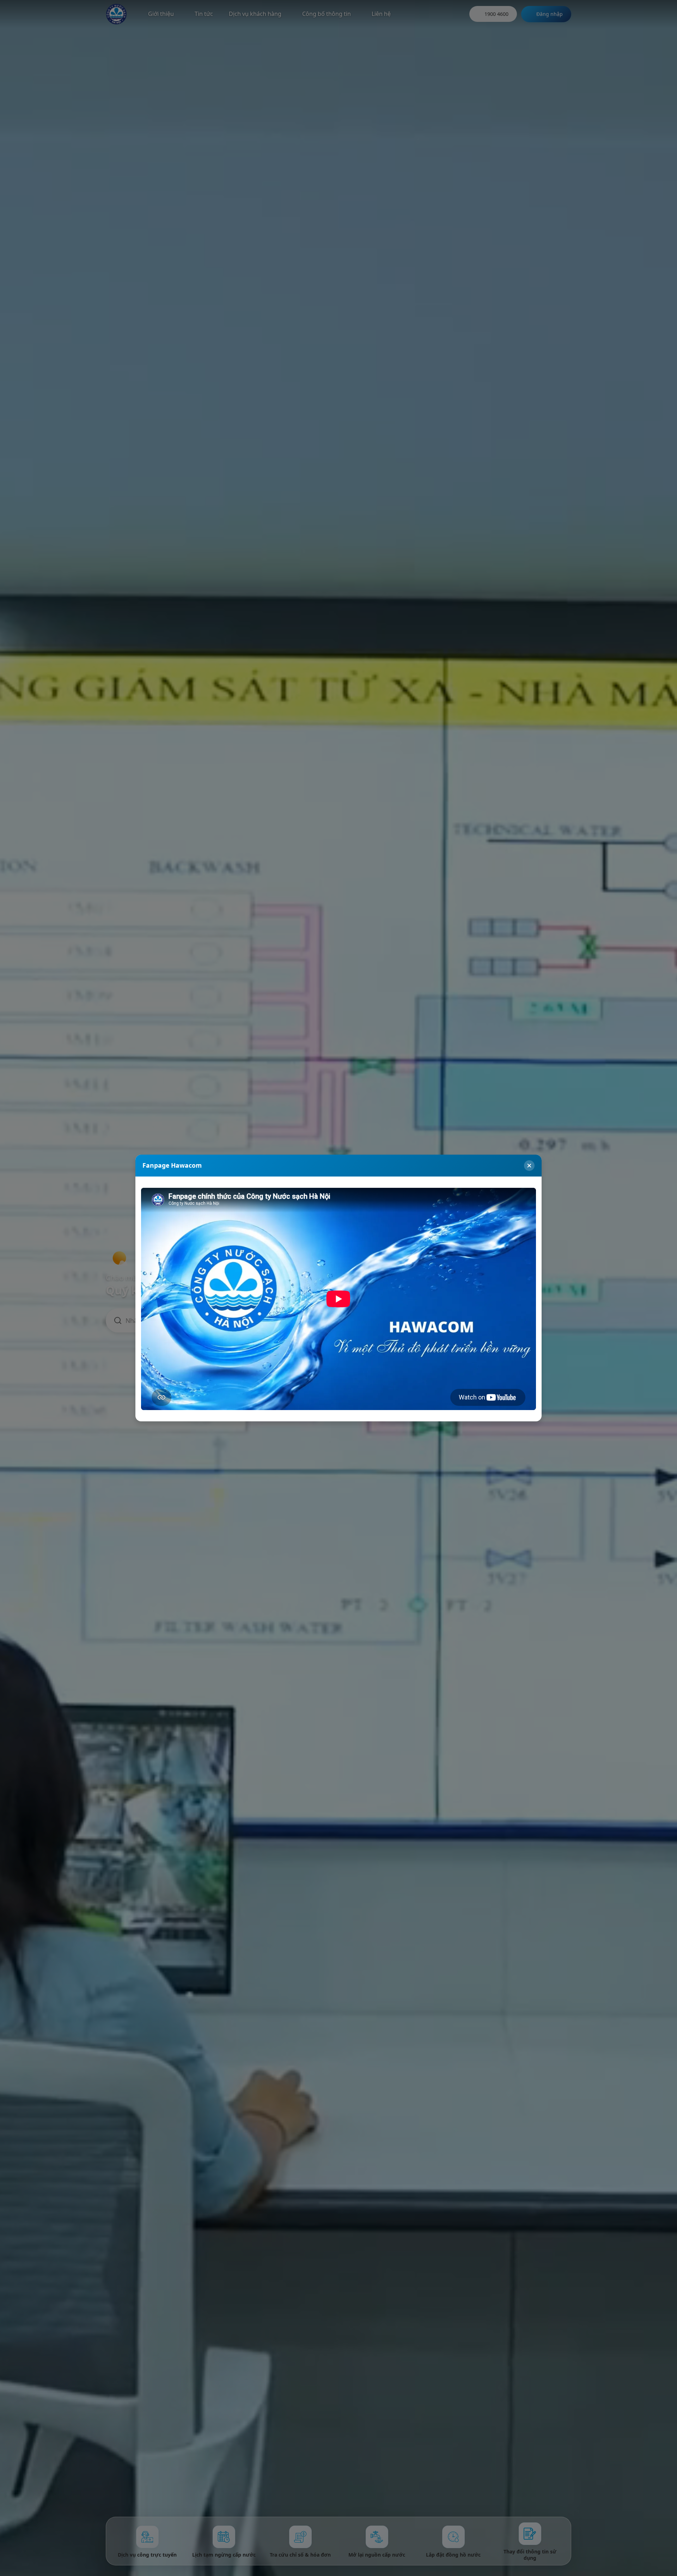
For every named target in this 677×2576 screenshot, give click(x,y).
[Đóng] (529, 1166)
